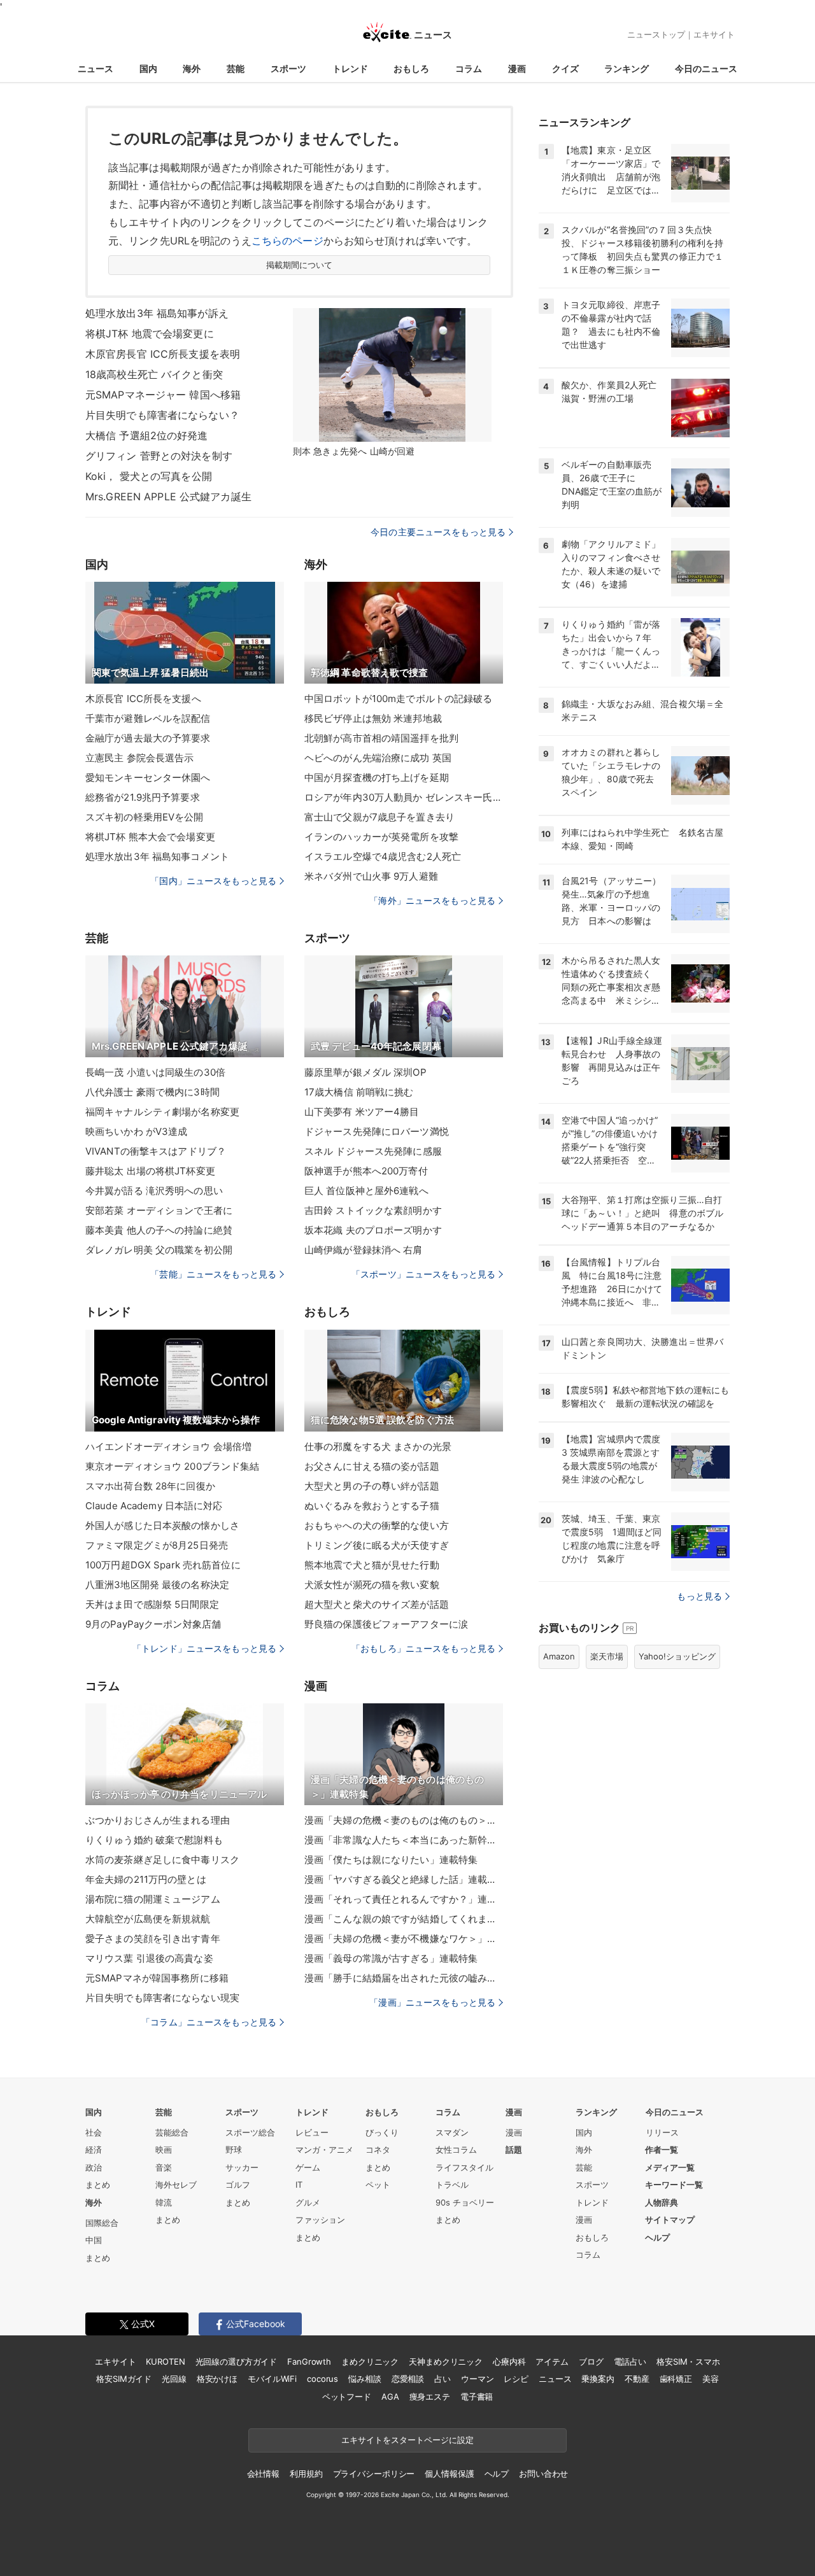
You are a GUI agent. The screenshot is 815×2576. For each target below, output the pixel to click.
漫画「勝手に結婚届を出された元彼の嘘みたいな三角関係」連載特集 (404, 1978)
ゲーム (308, 2167)
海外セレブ (176, 2185)
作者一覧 (662, 2150)
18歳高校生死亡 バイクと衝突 (154, 374)
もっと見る (699, 1596)
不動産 (637, 2379)
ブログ (591, 2361)
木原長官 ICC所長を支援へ (143, 699)
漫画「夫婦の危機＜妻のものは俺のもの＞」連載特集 (404, 1820)
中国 (94, 2240)
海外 (192, 68)
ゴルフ (238, 2185)
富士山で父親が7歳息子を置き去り (379, 817)
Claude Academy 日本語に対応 (154, 1506)
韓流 (164, 2202)
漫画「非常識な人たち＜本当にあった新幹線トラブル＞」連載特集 (404, 1840)
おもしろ (411, 68)
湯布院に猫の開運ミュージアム (153, 1899)
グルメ (308, 2202)
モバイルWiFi (272, 2379)
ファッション (320, 2220)
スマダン (452, 2132)
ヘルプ (657, 2237)
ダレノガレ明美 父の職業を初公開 (159, 1250)
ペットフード (347, 2397)
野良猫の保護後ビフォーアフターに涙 (386, 1624)
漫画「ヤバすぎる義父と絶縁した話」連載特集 (404, 1879)
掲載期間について (300, 265)
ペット (378, 2185)
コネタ (378, 2150)
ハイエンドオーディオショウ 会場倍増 (168, 1446)
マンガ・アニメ (324, 2150)
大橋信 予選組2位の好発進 (147, 435)
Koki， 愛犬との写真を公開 (149, 476)
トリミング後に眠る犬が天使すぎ (377, 1545)
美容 (711, 2379)
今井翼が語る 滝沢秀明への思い (154, 1191)
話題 (514, 2150)
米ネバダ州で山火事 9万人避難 (371, 876)
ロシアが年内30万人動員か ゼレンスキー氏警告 (404, 797)
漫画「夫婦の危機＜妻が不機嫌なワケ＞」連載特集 (404, 1939)
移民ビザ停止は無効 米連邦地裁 (373, 718)
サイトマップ (670, 2220)
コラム (469, 68)
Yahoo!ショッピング (677, 1656)
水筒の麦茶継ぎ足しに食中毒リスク (162, 1860)
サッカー (242, 2167)
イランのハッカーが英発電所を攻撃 (381, 837)
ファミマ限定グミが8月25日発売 (157, 1545)
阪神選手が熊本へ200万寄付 (366, 1171)
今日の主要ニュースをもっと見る (438, 532)
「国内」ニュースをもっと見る (213, 881)
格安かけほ (217, 2379)
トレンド (350, 68)
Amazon (559, 1656)
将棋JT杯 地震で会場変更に (150, 334)
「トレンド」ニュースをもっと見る (204, 1648)
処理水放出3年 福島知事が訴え (157, 313)
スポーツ (288, 68)
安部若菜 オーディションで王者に (159, 1210)
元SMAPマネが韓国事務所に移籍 (157, 1978)
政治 (94, 2167)
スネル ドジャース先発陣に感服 (373, 1151)
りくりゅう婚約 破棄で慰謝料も (154, 1840)
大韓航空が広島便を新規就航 (148, 1919)
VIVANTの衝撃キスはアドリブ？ (156, 1151)
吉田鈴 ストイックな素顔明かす (373, 1210)
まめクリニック (370, 2361)
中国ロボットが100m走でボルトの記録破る (399, 699)
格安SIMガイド (124, 2379)
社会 (94, 2132)
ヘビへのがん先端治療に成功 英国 (378, 758)
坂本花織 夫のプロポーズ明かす (373, 1230)
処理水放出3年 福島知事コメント (157, 856)
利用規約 (306, 2474)
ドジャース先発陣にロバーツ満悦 (377, 1131)
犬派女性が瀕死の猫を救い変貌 (372, 1585)
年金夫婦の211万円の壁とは (146, 1879)
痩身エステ (430, 2397)
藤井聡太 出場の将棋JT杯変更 (150, 1171)
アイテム (552, 2361)
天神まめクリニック (446, 2361)
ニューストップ (656, 34)
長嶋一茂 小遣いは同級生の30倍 (155, 1072)
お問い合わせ (543, 2474)
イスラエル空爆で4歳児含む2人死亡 (383, 856)
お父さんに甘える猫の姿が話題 (372, 1466)
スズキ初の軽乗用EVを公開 (145, 817)
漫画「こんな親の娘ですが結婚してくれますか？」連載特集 (404, 1919)
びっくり (382, 2132)
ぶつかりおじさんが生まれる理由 (158, 1820)
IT (299, 2185)
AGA (390, 2397)
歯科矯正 (676, 2379)
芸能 (236, 68)
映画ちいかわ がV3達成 (136, 1131)
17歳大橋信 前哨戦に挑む (359, 1092)
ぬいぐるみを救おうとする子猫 (372, 1506)
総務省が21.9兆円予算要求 (143, 797)
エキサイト (714, 34)
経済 (94, 2150)
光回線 (174, 2379)
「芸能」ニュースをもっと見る (213, 1274)
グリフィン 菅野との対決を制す (159, 456)
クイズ (565, 68)
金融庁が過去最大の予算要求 (148, 738)
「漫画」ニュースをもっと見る (432, 2002)
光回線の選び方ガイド (237, 2361)
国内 (148, 68)
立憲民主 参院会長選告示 (139, 758)
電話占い (630, 2361)
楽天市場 (607, 1656)
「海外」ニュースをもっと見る (432, 900)
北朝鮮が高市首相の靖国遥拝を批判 (381, 738)
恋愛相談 (408, 2379)
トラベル (452, 2185)
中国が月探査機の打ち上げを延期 (377, 778)
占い (443, 2379)
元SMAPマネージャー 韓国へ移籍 (163, 395)
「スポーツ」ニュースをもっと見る (423, 1274)
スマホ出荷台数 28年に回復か (150, 1486)
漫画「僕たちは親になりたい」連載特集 (391, 1860)
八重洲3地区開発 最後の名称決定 (157, 1585)
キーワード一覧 (674, 2185)
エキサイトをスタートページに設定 (407, 2440)
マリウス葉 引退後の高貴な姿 (149, 1958)
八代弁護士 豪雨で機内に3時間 (152, 1092)
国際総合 (102, 2223)
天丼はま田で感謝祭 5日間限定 (152, 1604)
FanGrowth (309, 2361)
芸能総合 (172, 2132)
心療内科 (509, 2361)
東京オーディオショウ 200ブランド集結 (172, 1466)
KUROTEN (165, 2361)
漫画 (517, 68)
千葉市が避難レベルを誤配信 (148, 718)
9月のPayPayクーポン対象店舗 (153, 1624)
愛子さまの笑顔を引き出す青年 (153, 1939)
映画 (164, 2150)
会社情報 (263, 2474)
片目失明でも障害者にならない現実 (162, 1998)
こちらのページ (287, 241)
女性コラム (456, 2150)
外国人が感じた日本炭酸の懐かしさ (162, 1525)
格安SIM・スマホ (688, 2361)
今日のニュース (706, 68)
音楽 (164, 2167)
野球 (234, 2150)
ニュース (96, 68)
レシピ (516, 2379)
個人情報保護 (449, 2474)
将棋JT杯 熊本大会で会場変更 (150, 837)
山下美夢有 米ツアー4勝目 (362, 1112)
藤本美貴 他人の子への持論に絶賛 (159, 1230)
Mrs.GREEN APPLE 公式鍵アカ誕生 (168, 496)
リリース (662, 2132)
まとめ (98, 2185)
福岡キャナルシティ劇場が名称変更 (162, 1112)
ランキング (627, 68)
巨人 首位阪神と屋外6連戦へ (366, 1191)
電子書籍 (477, 2397)
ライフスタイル (464, 2167)
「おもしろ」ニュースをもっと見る (423, 1648)
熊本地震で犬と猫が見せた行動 (372, 1565)
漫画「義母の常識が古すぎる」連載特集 (391, 1958)
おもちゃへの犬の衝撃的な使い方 (377, 1525)
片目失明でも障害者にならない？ (162, 415)
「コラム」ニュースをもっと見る (209, 2022)
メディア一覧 (670, 2167)
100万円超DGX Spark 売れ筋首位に (163, 1565)
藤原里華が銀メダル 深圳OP (365, 1072)
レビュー (312, 2132)
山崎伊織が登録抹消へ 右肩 (364, 1250)
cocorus (322, 2379)
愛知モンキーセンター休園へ (148, 778)
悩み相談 (365, 2379)
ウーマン (477, 2379)
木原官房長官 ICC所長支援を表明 (163, 354)
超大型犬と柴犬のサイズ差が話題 (377, 1604)
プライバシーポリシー (374, 2474)
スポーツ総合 (250, 2132)
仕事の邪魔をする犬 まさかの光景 (378, 1446)
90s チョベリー (465, 2202)
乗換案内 (598, 2379)
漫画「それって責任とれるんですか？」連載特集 (404, 1899)
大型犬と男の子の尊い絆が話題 (372, 1486)
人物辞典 (662, 2202)
